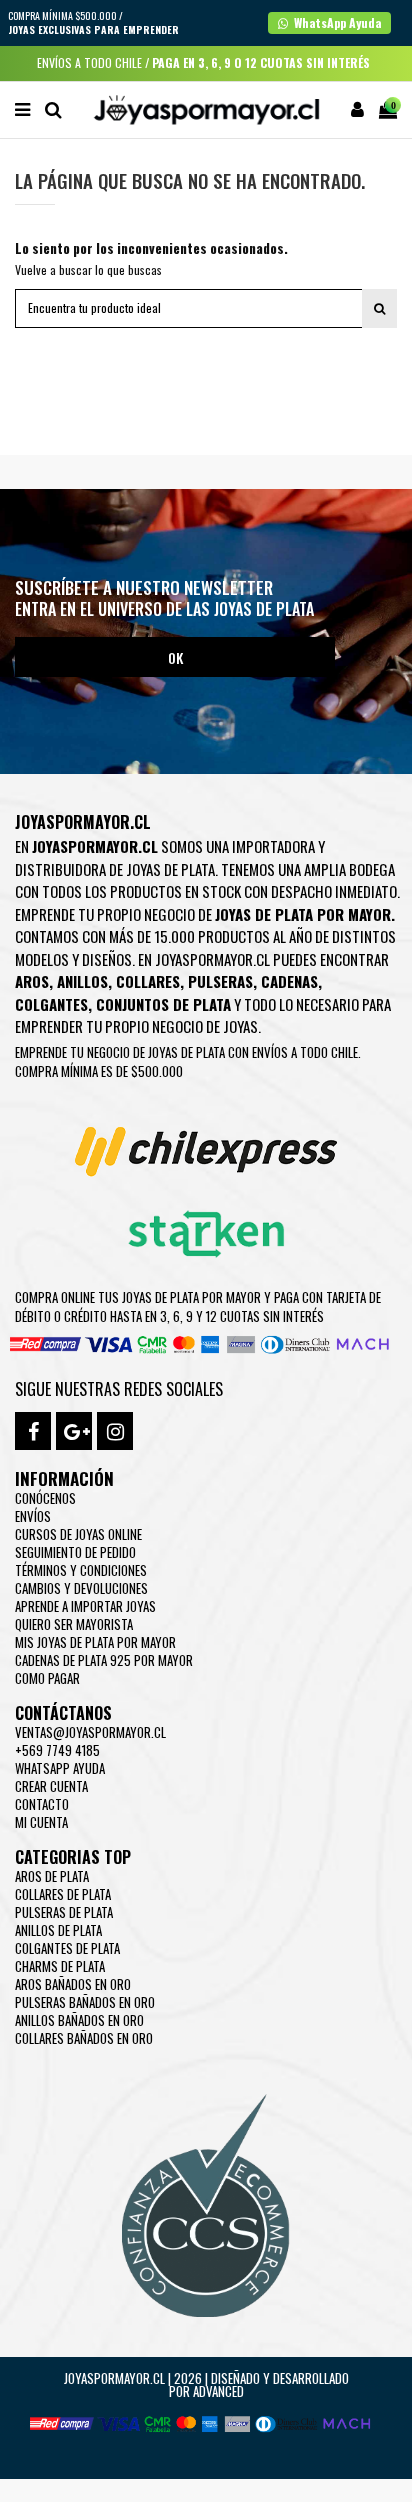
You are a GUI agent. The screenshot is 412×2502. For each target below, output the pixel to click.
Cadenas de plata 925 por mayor (104, 1660)
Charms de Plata (60, 1966)
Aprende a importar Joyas (85, 1606)
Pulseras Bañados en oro (85, 2002)
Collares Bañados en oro (84, 2038)
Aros (32, 981)
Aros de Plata (52, 1876)
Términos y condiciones (81, 1570)
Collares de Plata (63, 1894)
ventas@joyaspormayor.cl (90, 1732)
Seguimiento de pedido (75, 1552)
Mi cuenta (41, 1822)
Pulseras (220, 981)
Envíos (33, 1516)
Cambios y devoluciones (81, 1588)
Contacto (42, 1804)
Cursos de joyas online (78, 1534)
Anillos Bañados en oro (79, 2020)
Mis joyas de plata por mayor (95, 1642)
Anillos (82, 981)
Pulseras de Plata (64, 1912)
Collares (148, 981)
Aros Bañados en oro (73, 1984)
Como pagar (47, 1678)
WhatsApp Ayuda (60, 1768)
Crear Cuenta (51, 1786)
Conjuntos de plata (163, 1004)
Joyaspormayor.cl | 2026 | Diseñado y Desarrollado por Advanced (206, 2384)
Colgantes (51, 1004)
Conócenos (45, 1498)
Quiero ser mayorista (74, 1624)
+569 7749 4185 (57, 1750)
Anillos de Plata (58, 1930)
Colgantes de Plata (67, 1948)
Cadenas (289, 981)
